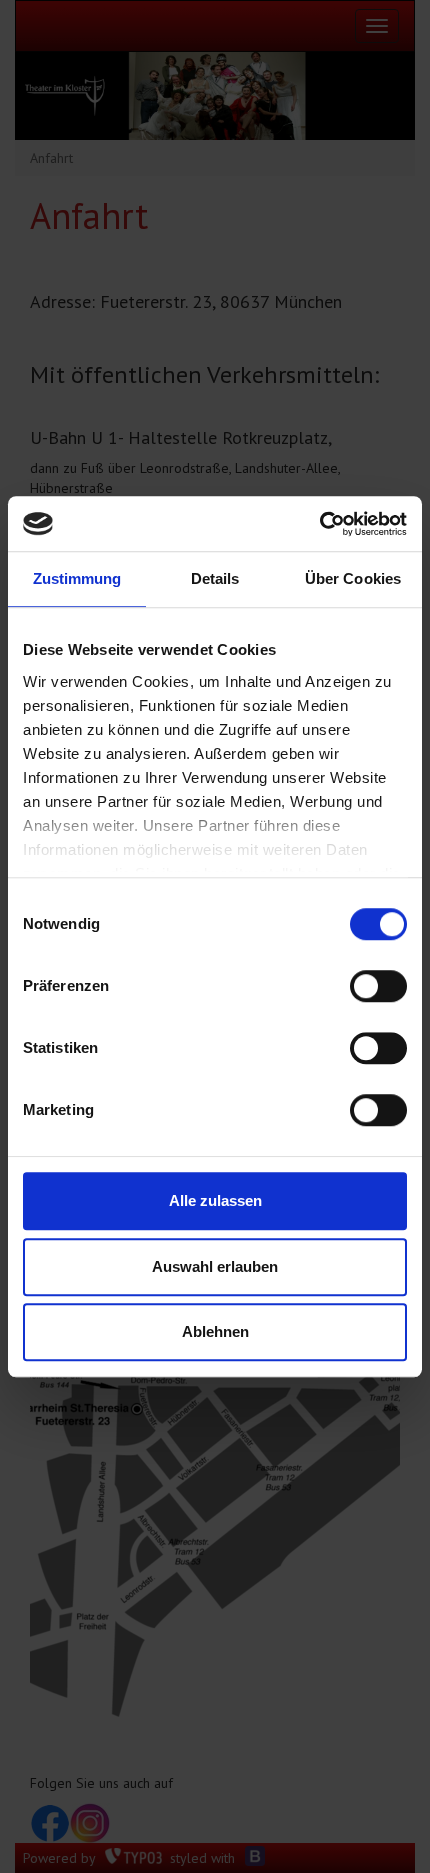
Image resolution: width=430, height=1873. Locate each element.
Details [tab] (215, 578)
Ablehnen (215, 1331)
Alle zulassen (215, 1200)
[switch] (378, 986)
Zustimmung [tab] (77, 578)
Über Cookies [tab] (353, 578)
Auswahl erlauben (215, 1266)
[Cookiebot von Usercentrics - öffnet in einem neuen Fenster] (319, 524)
